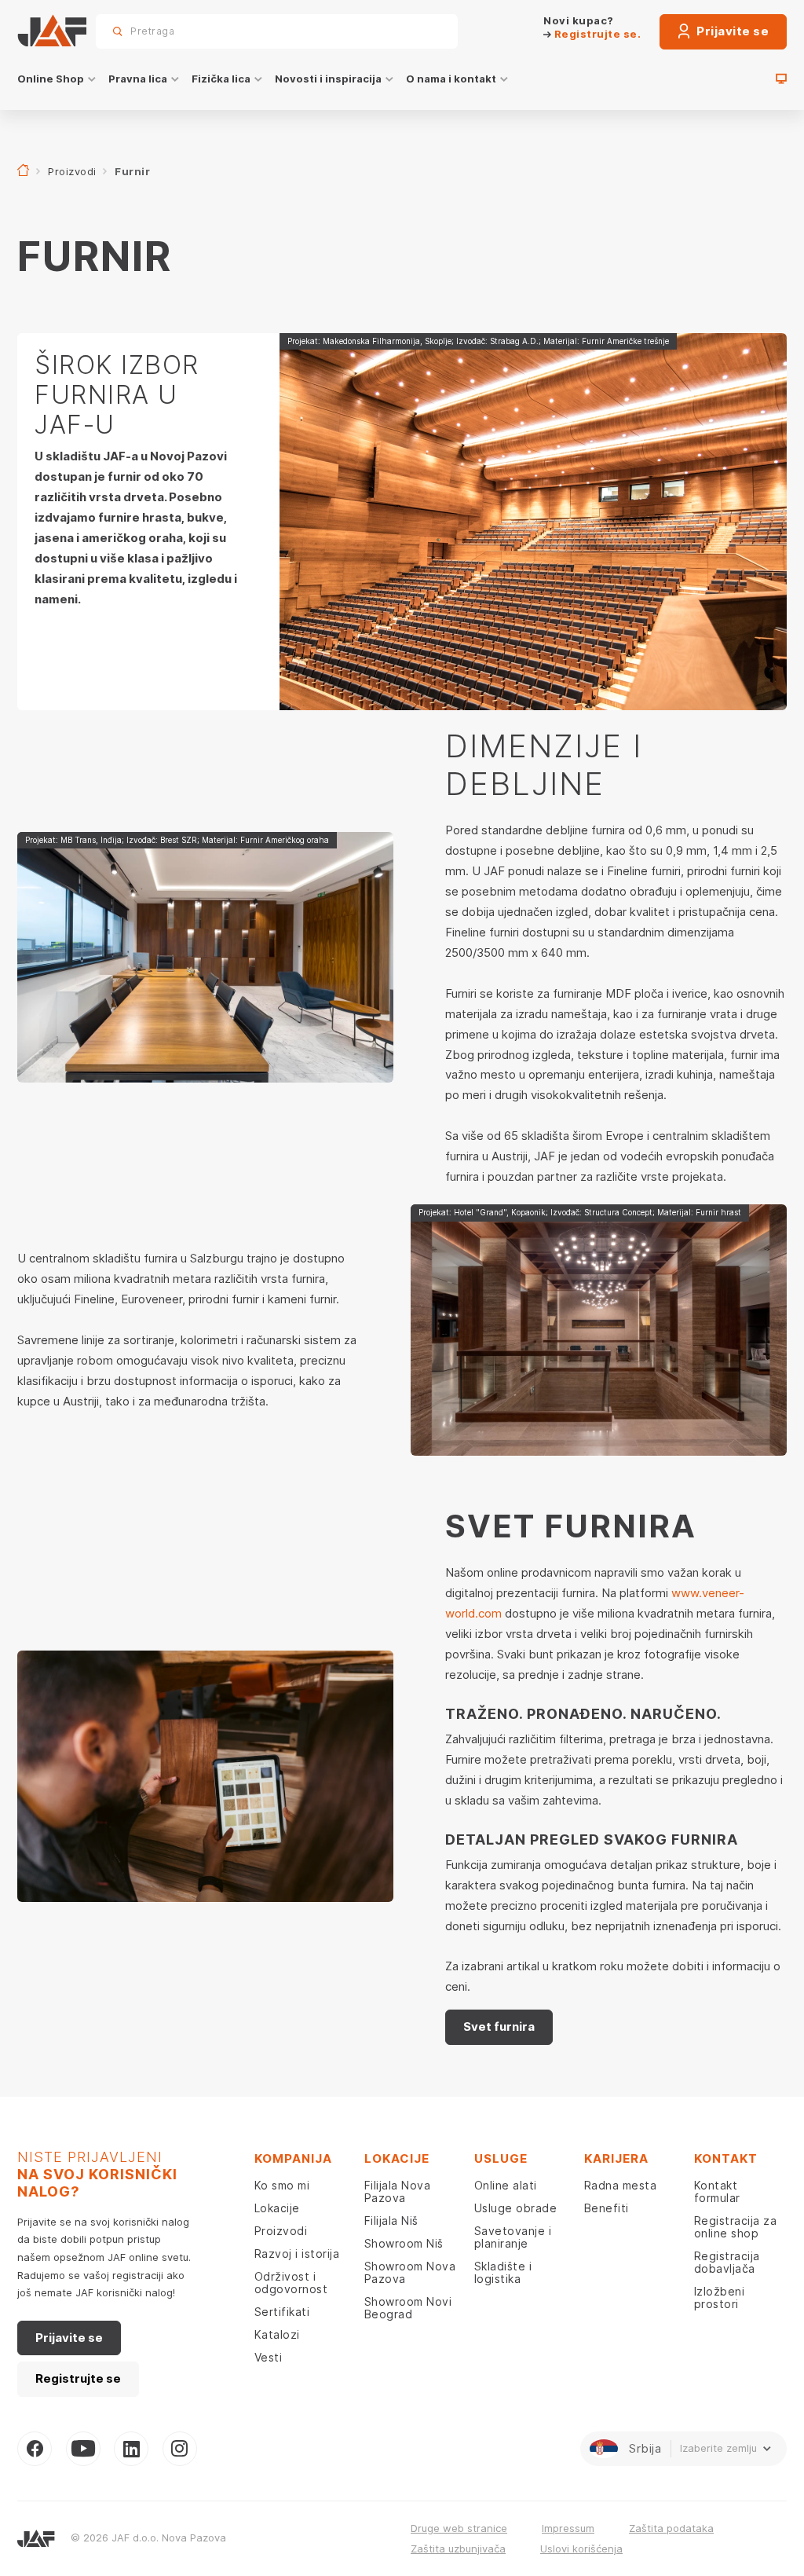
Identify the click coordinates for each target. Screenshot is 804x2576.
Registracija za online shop (736, 2227)
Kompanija (293, 2158)
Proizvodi (72, 171)
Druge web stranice (459, 2528)
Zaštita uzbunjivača (458, 2549)
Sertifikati (282, 2312)
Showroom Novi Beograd (408, 2308)
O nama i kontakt (451, 79)
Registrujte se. (596, 34)
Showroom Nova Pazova (410, 2272)
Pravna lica (138, 79)
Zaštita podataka (671, 2528)
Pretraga (418, 31)
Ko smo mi (282, 2185)
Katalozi (277, 2334)
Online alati (506, 2185)
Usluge (501, 2158)
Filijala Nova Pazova (398, 2191)
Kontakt (726, 2158)
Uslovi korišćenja (581, 2549)
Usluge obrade (516, 2208)
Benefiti (607, 2208)
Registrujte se (78, 2378)
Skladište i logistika (503, 2272)
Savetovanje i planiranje (513, 2237)
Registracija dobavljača (727, 2262)
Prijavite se (732, 31)
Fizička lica (221, 79)
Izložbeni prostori (720, 2298)
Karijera (616, 2158)
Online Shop (51, 79)
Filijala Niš (391, 2221)
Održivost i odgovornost (291, 2283)
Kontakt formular (717, 2191)
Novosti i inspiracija (328, 79)
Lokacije (277, 2208)
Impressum (568, 2528)
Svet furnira (499, 2026)
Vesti (269, 2357)
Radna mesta (621, 2185)
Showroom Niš (404, 2243)
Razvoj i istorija (297, 2254)
